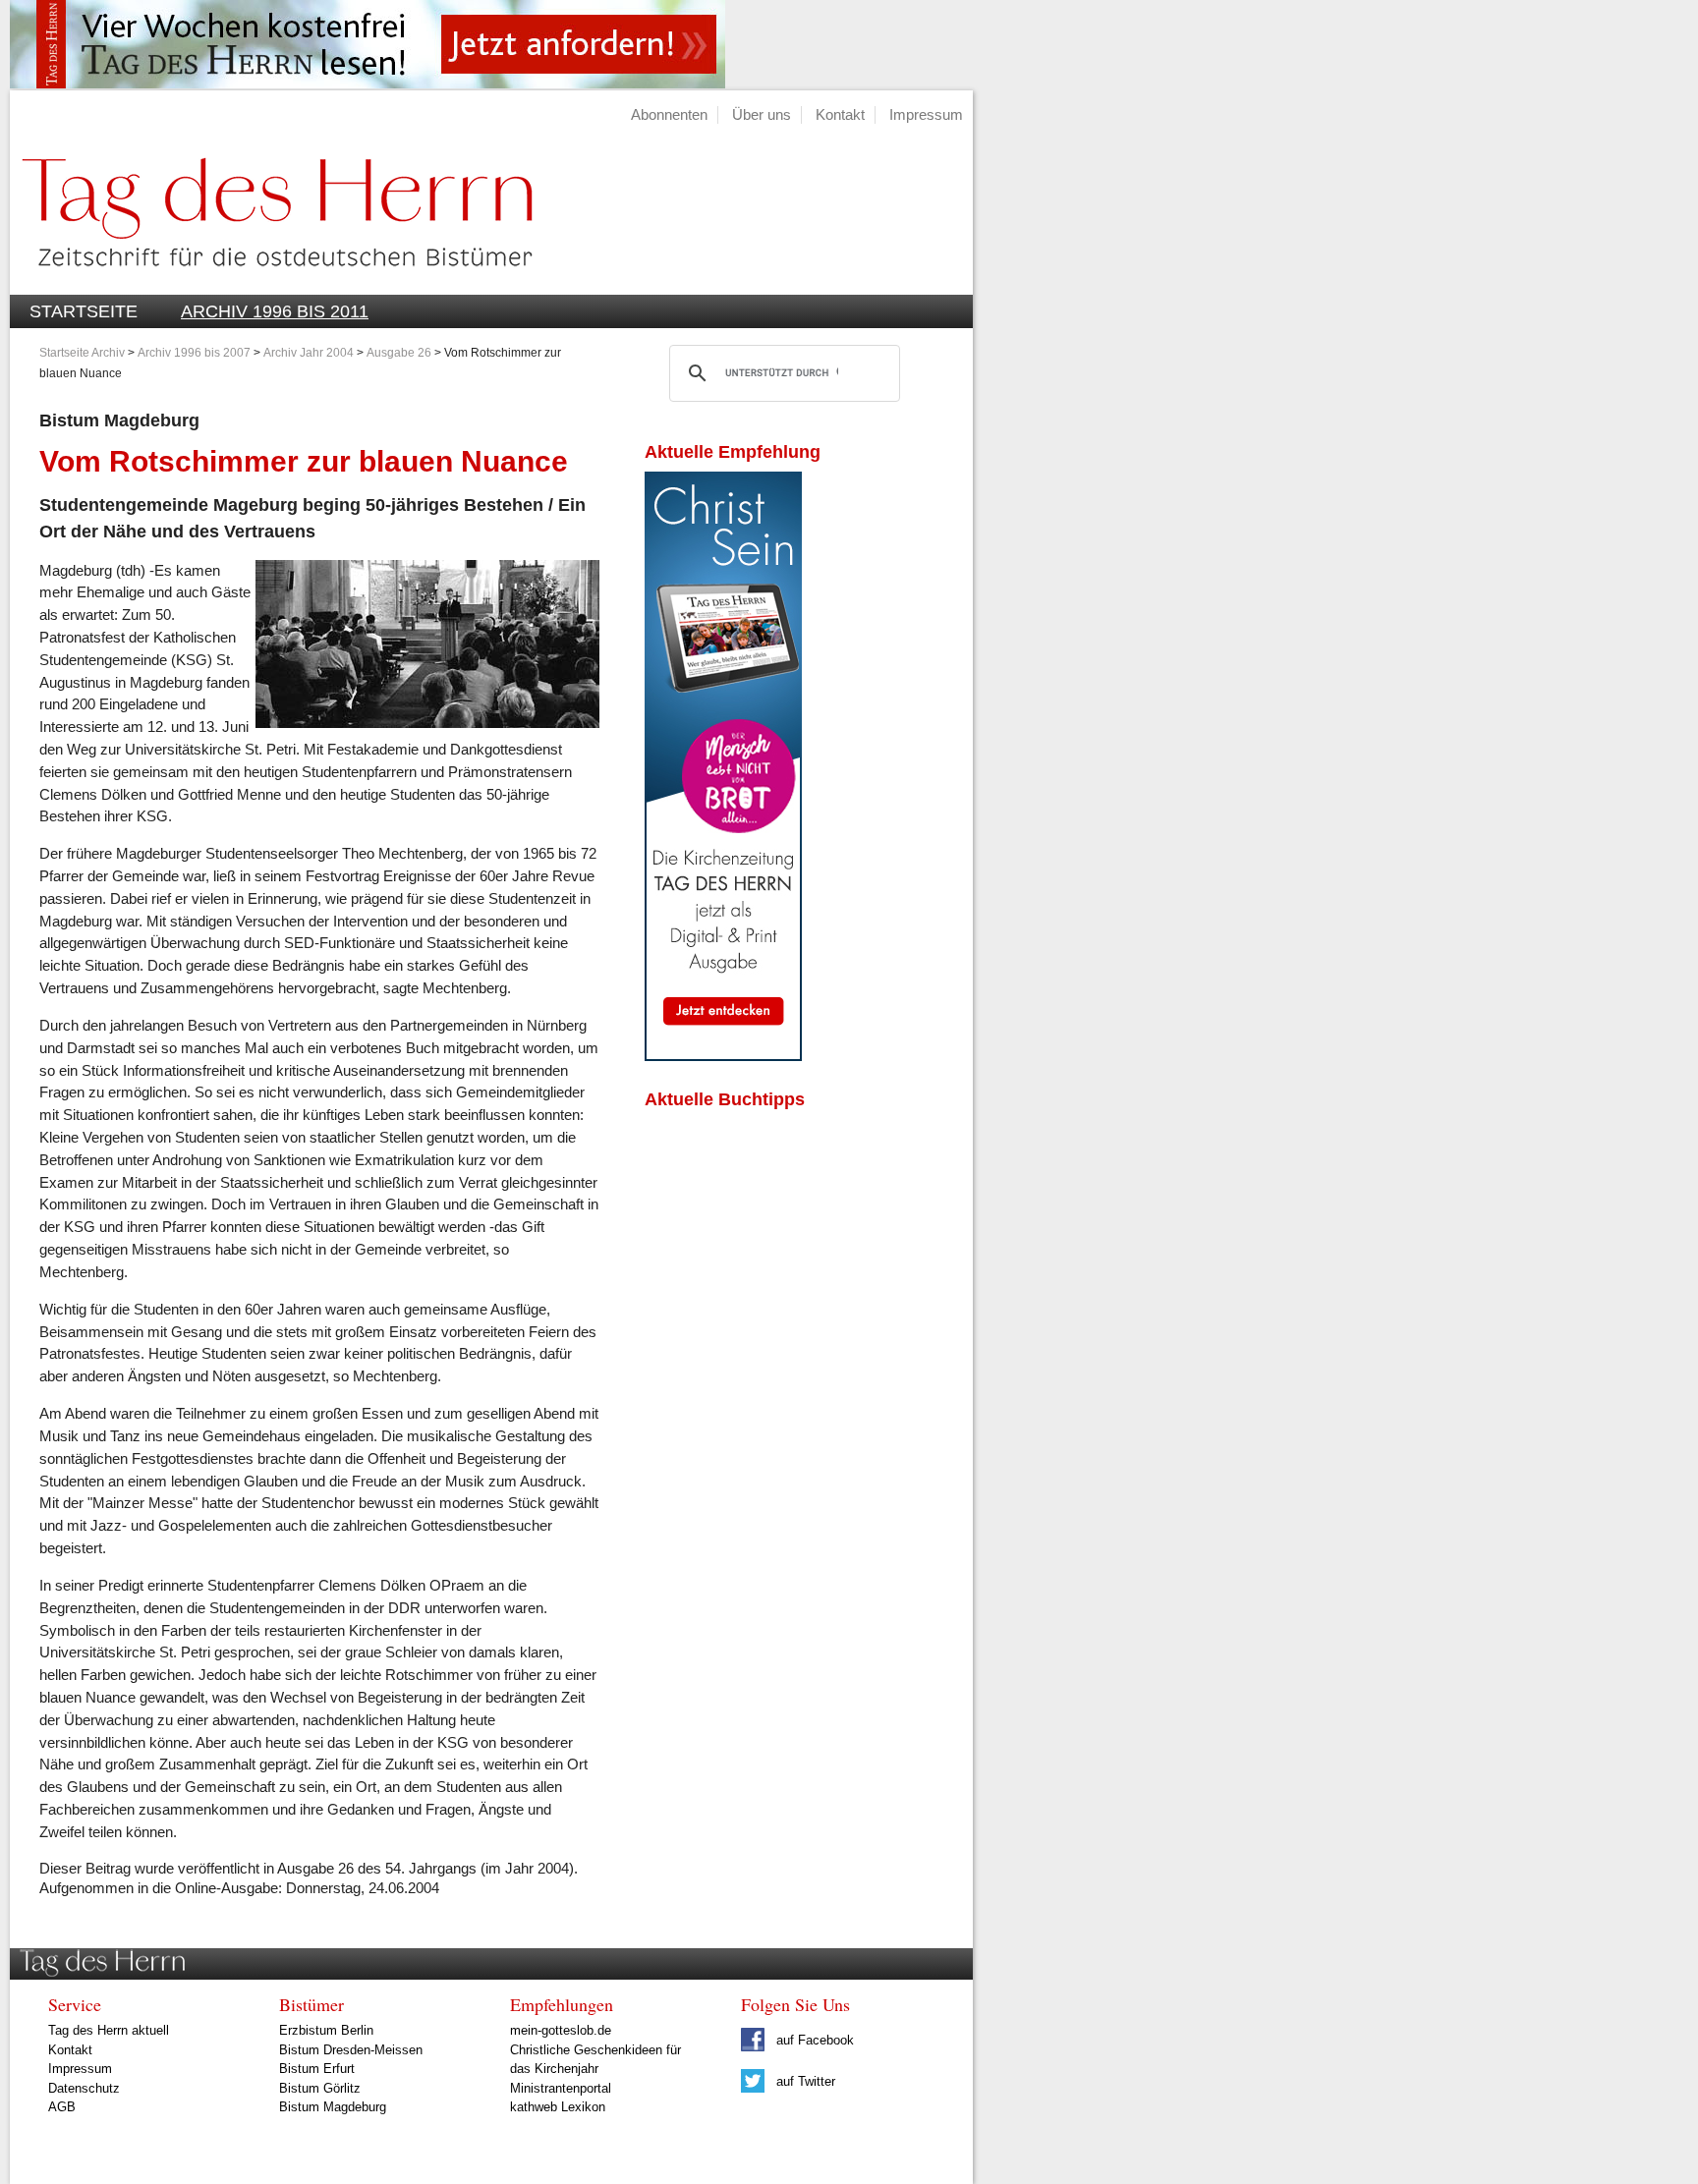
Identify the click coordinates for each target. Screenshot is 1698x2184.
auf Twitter (804, 2081)
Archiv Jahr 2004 (309, 353)
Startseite (84, 311)
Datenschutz (84, 2088)
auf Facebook (813, 2040)
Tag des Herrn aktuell (109, 2030)
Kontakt (840, 114)
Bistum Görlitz (320, 2088)
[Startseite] (271, 283)
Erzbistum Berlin (326, 2030)
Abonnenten (669, 114)
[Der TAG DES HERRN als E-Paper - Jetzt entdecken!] (723, 1056)
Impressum (926, 114)
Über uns (762, 114)
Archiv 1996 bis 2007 (194, 353)
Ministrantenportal (561, 2088)
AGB (62, 2107)
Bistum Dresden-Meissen (351, 2050)
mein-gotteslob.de (561, 2030)
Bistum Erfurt (317, 2069)
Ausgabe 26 (399, 353)
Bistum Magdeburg (333, 2107)
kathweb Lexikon (558, 2107)
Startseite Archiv (82, 353)
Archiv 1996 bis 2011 (275, 311)
